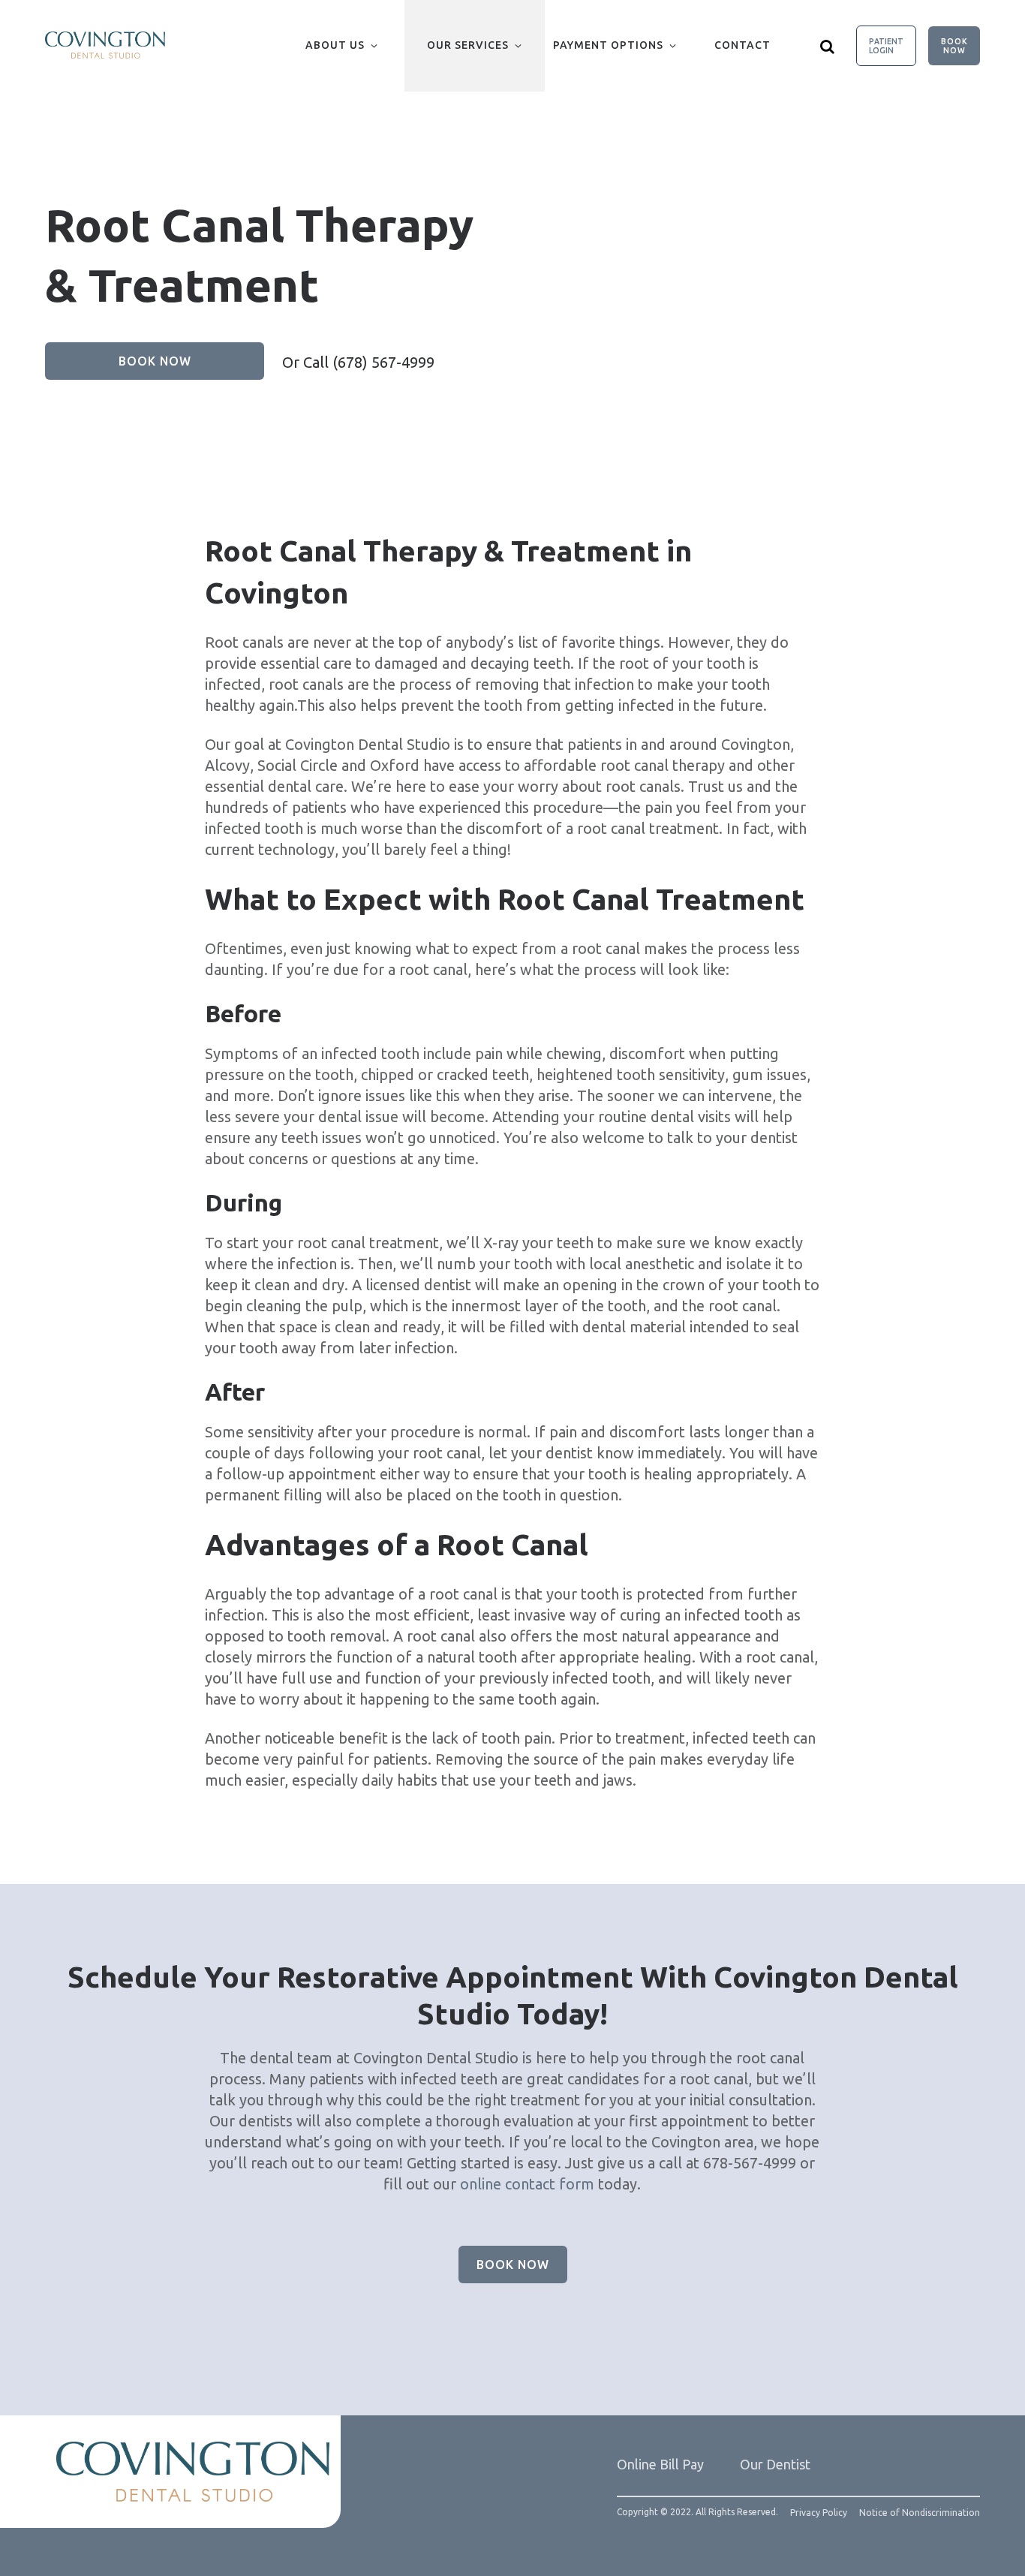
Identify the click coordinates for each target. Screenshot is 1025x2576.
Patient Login (886, 46)
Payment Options (608, 45)
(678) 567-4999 (383, 362)
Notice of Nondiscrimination (920, 2513)
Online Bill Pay (660, 2464)
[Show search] (828, 46)
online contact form (527, 2184)
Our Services (468, 45)
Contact (742, 45)
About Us (335, 45)
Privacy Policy (819, 2513)
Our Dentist (775, 2464)
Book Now (954, 46)
